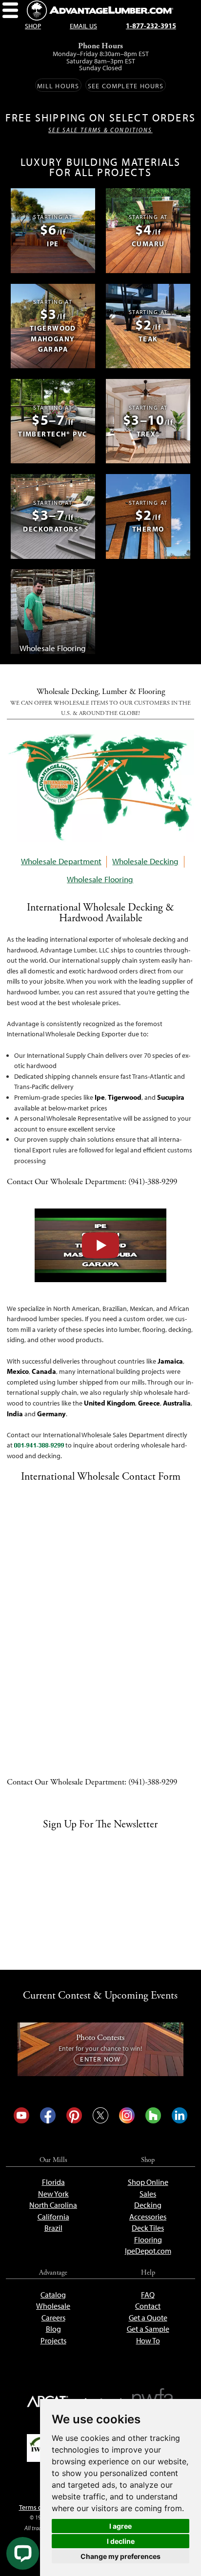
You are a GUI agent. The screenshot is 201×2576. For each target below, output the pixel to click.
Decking (148, 2205)
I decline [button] (121, 2541)
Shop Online (148, 2182)
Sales (148, 2194)
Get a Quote (148, 2318)
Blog (53, 2329)
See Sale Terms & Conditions (100, 130)
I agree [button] (121, 2526)
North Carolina (53, 2205)
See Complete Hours (126, 86)
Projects (53, 2341)
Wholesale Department (61, 861)
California (53, 2217)
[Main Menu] (10, 10)
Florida (53, 2182)
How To (148, 2341)
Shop (33, 26)
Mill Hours (58, 86)
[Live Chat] (23, 2553)
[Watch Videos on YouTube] (21, 2115)
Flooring (148, 2240)
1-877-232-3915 (151, 26)
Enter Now (100, 2059)
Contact (148, 2306)
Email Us (83, 26)
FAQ (148, 2295)
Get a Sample (148, 2329)
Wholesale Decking (145, 861)
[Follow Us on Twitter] (100, 2115)
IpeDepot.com (148, 2251)
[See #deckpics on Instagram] (127, 2115)
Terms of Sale (38, 2507)
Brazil (53, 2228)
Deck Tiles (148, 2228)
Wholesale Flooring (100, 879)
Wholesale (53, 2306)
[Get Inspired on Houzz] (153, 2115)
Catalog (53, 2295)
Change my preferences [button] (121, 2556)
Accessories (148, 2217)
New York (53, 2194)
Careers (53, 2318)
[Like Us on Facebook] (48, 2115)
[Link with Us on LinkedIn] (180, 2115)
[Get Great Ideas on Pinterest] (74, 2115)
